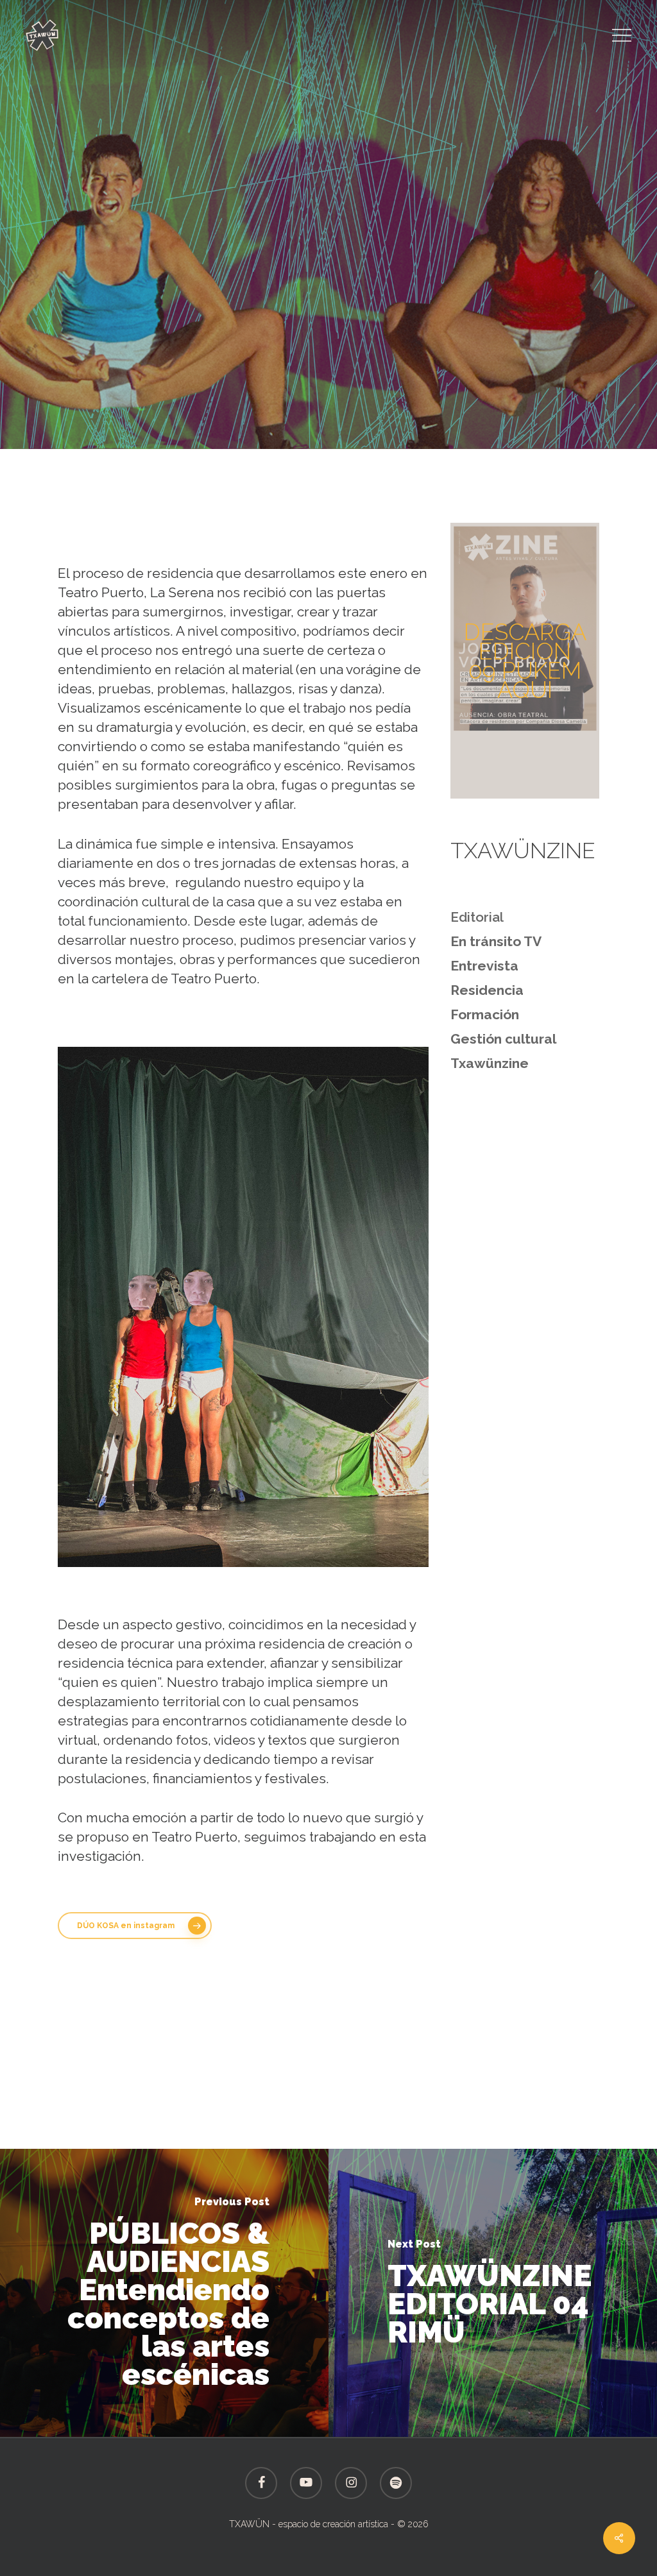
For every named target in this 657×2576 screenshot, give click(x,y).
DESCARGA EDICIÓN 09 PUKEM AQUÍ (525, 661)
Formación (485, 1014)
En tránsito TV (496, 941)
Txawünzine (432, 357)
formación (283, 357)
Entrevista (484, 966)
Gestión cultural (503, 1039)
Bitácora (217, 357)
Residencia (356, 357)
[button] (622, 36)
